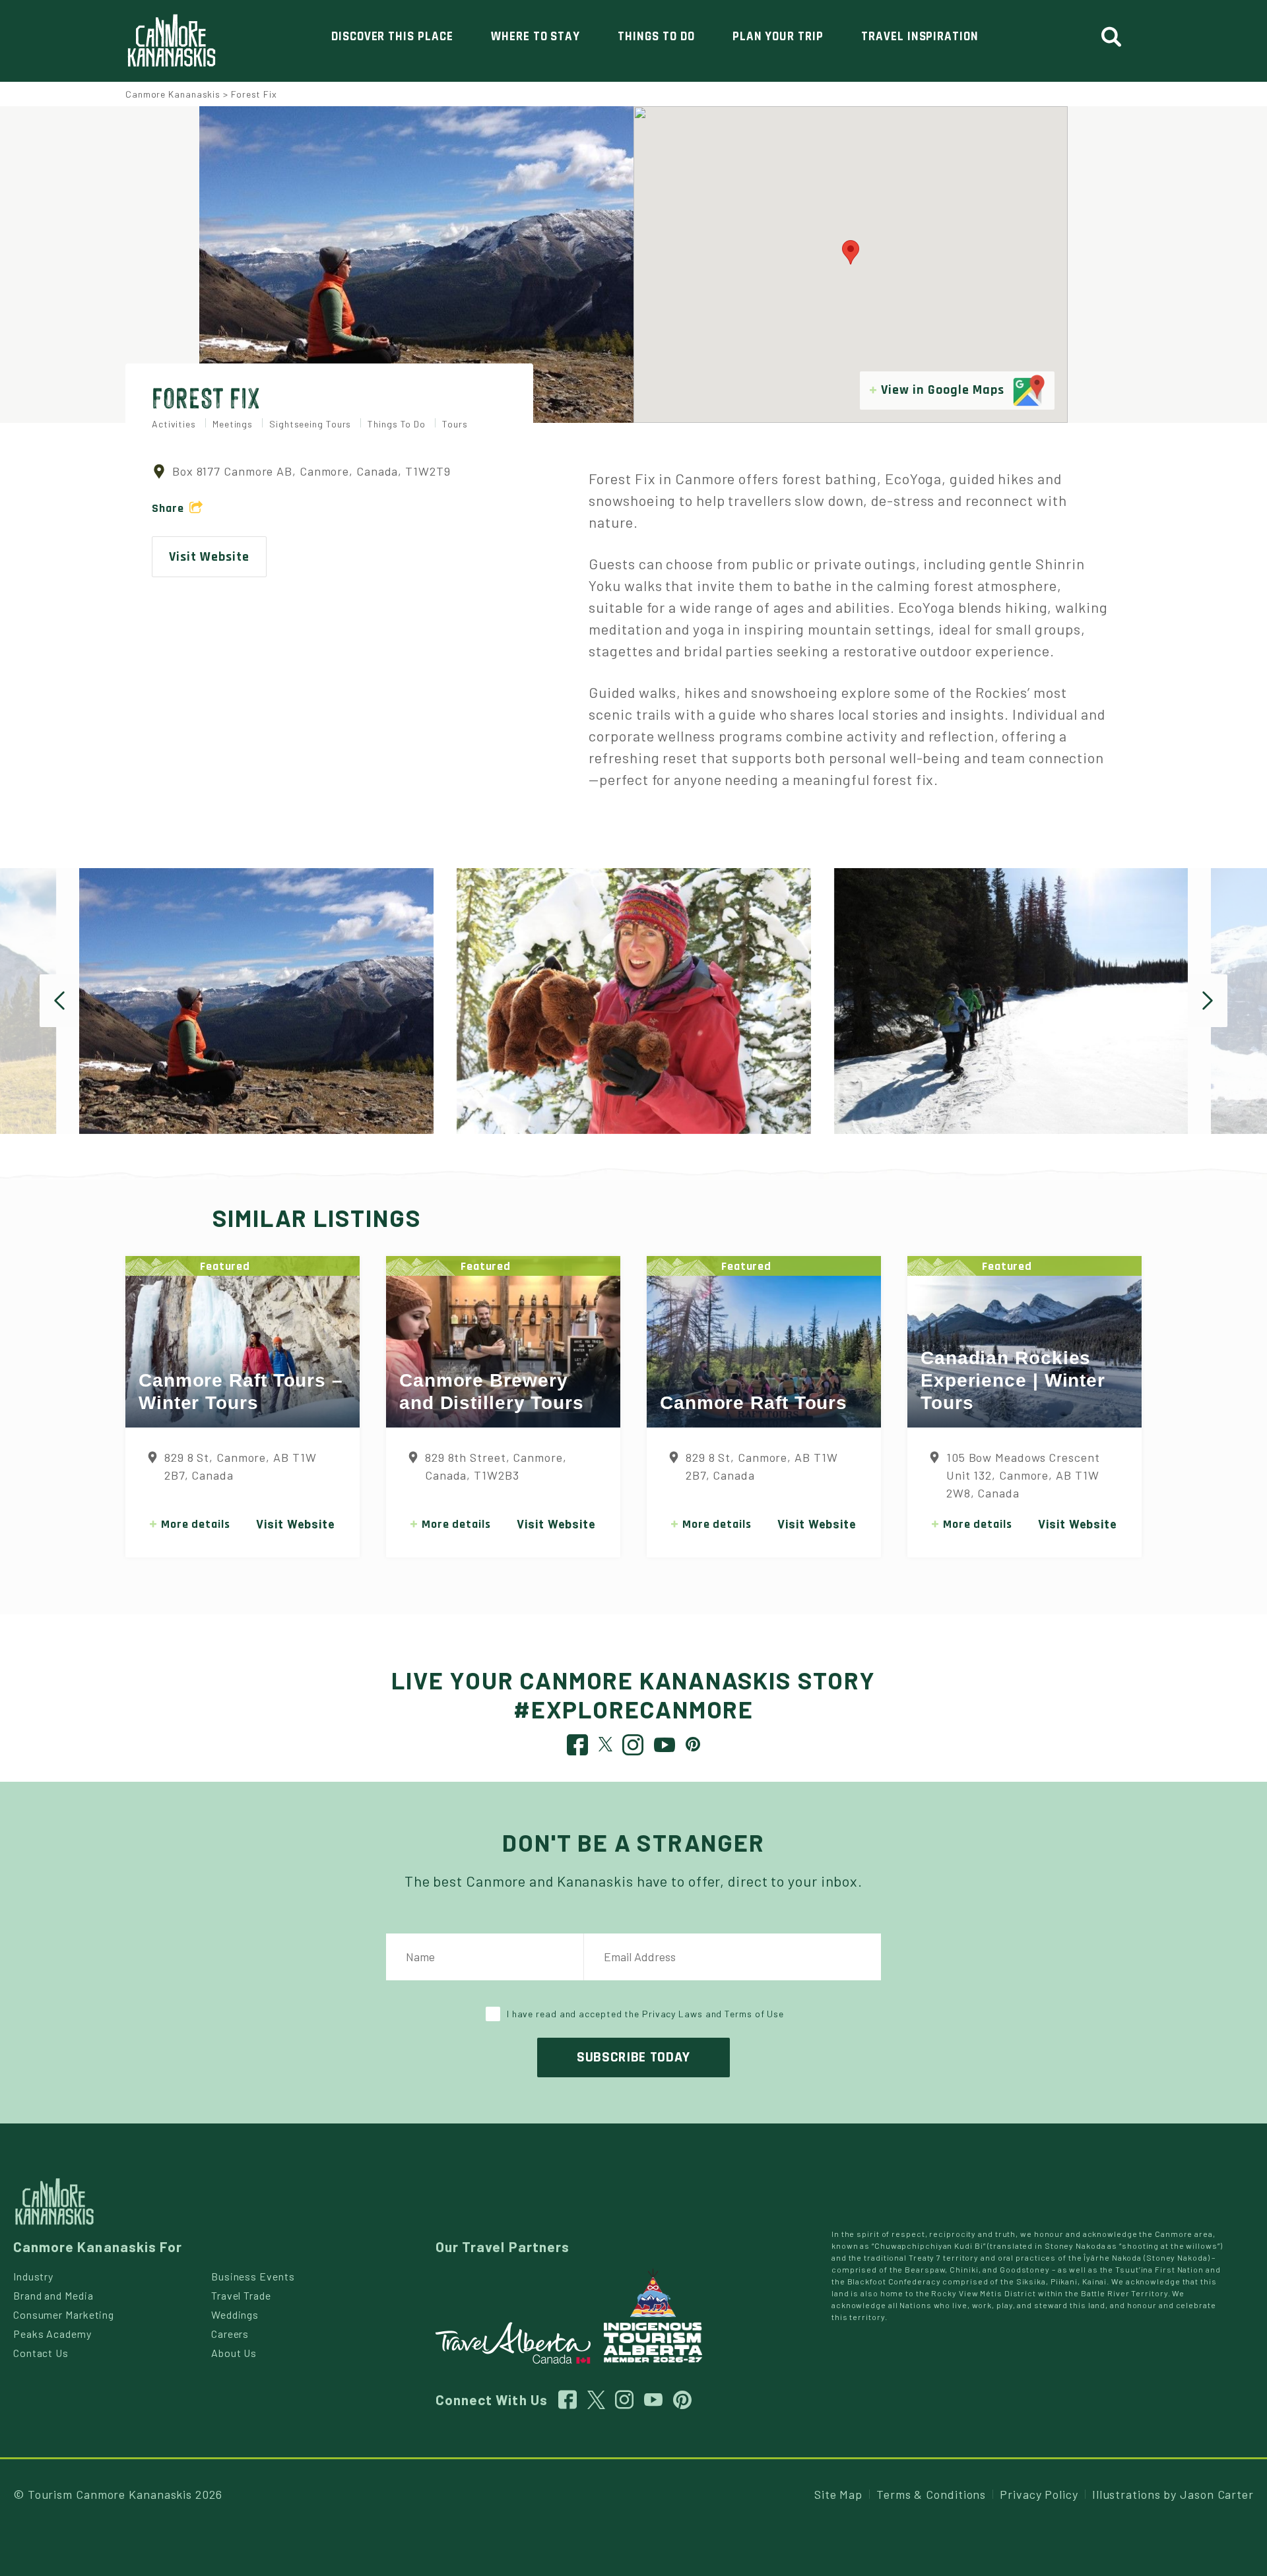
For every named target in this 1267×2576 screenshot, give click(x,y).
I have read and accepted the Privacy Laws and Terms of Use (645, 2014)
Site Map (838, 2494)
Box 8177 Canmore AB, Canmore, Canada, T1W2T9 (311, 471)
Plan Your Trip (778, 37)
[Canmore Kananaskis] (172, 41)
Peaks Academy (52, 2334)
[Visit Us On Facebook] (578, 1748)
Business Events (253, 2276)
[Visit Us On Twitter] (606, 1743)
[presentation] (59, 1001)
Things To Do (656, 37)
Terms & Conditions (931, 2494)
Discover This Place (392, 37)
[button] (851, 252)
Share (168, 508)
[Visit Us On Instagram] (633, 1748)
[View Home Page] (54, 2200)
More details (196, 1524)
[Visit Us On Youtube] (665, 1748)
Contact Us (41, 2353)
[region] (851, 265)
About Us (234, 2353)
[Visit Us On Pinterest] (693, 1743)
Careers (230, 2334)
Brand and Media (53, 2295)
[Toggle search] (1117, 37)
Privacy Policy (1039, 2494)
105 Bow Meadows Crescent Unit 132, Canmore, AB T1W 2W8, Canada (1023, 1475)
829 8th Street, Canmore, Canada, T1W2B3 (496, 1466)
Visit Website (209, 557)
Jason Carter (1217, 2494)
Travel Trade (241, 2295)
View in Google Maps (944, 390)
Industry (33, 2276)
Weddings (235, 2314)
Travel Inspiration (920, 37)
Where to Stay (536, 37)
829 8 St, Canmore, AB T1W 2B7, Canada (241, 1466)
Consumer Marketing (64, 2314)
